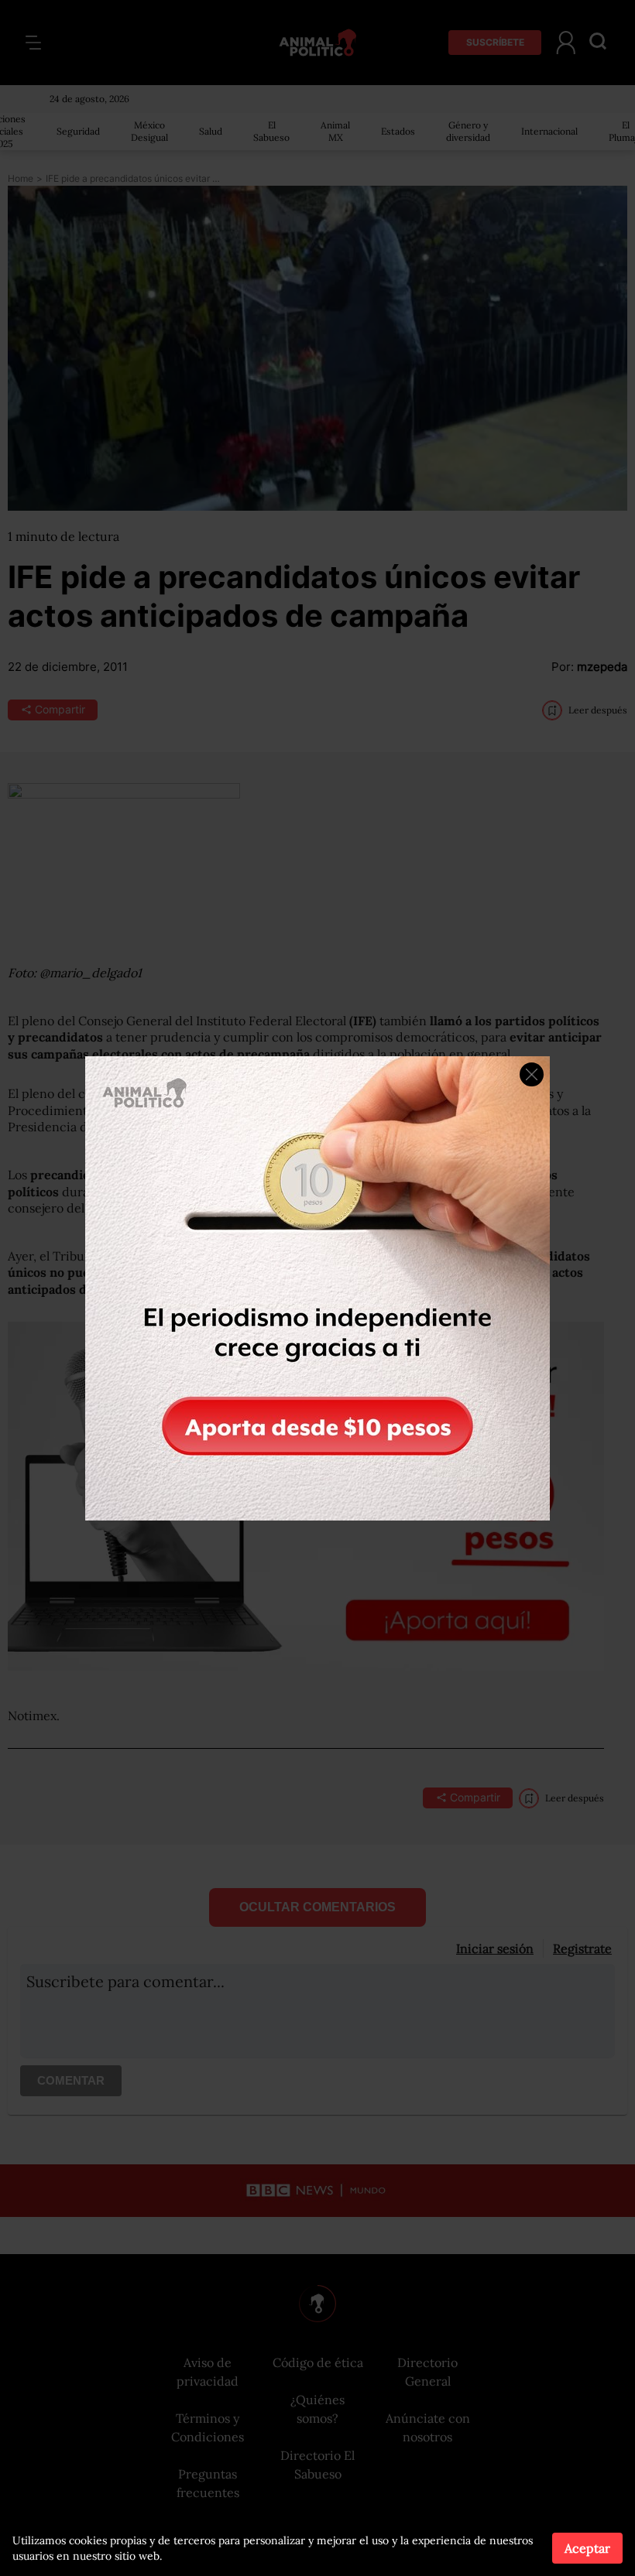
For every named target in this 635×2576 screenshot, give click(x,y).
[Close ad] (532, 1074)
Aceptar (587, 2548)
